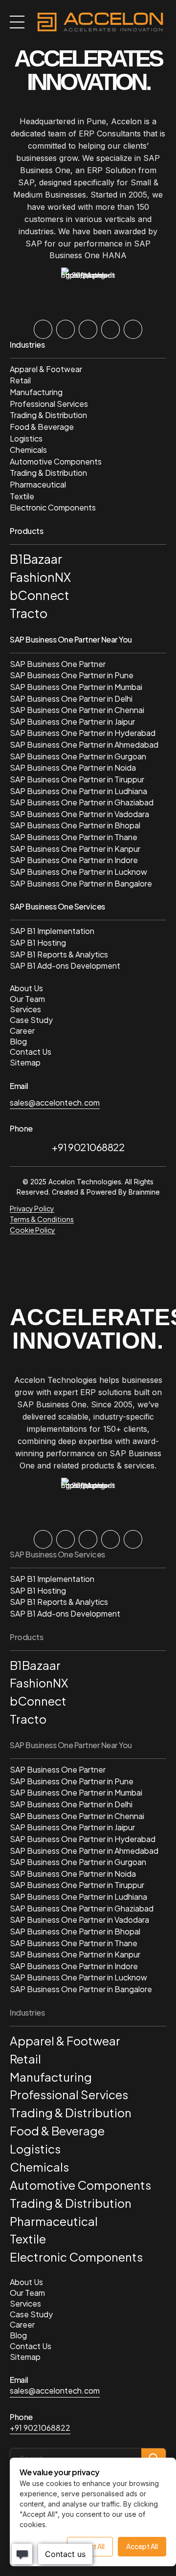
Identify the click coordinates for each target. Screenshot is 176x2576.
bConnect (40, 595)
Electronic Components (53, 507)
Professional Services (49, 404)
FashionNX (40, 577)
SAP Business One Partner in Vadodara (79, 814)
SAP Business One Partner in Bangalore (81, 883)
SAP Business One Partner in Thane (74, 837)
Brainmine (144, 1192)
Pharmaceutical (38, 484)
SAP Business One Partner (58, 664)
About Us (26, 988)
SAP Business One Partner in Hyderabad (83, 733)
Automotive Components (56, 461)
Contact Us (31, 1052)
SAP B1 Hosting (38, 943)
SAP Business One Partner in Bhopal (75, 825)
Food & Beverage (42, 427)
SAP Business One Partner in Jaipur (72, 722)
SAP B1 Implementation (52, 931)
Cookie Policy (33, 1230)
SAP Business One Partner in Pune (72, 675)
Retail (20, 380)
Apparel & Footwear (46, 369)
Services (25, 1009)
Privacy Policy (32, 1208)
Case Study (31, 1020)
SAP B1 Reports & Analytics (59, 954)
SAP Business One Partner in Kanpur (75, 849)
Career (22, 1031)
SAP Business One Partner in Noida (73, 767)
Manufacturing (36, 392)
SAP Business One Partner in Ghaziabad (82, 802)
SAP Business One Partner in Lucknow (78, 872)
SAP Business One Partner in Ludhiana (78, 791)
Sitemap (25, 1062)
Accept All (142, 2546)
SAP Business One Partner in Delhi (71, 699)
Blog (18, 1041)
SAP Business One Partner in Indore (74, 860)
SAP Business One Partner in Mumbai (76, 687)
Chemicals (28, 450)
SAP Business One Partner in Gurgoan (78, 756)
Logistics (26, 438)
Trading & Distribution (48, 415)
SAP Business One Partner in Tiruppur (77, 779)
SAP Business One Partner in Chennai (77, 710)
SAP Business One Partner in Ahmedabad (84, 744)
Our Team (27, 999)
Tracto (29, 613)
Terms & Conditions (42, 1219)
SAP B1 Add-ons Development (65, 966)
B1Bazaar (36, 559)
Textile (22, 496)
